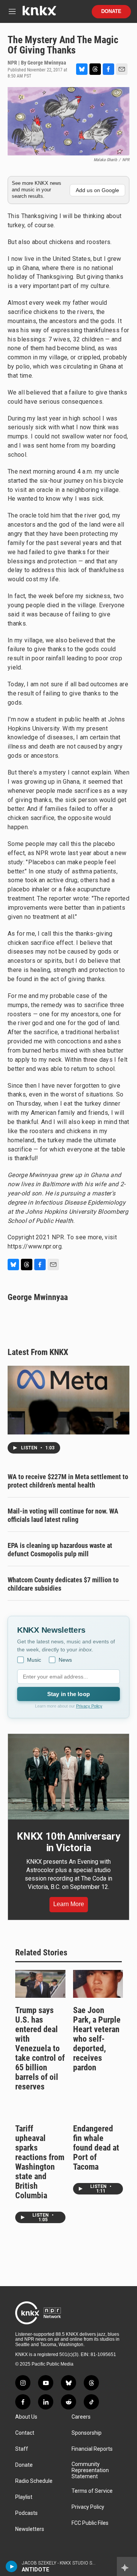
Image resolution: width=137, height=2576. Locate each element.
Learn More (69, 1904)
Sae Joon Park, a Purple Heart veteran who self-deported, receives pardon (97, 2039)
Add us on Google (97, 190)
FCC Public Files (90, 2523)
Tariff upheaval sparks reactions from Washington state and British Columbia (40, 2162)
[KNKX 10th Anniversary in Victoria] (68, 1777)
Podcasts (26, 2513)
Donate (111, 11)
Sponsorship (87, 2433)
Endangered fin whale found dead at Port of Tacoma (96, 2148)
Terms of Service (92, 2491)
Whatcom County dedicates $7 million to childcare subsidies (63, 1584)
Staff (22, 2449)
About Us (26, 2417)
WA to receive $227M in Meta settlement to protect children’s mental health (68, 1481)
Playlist (24, 2497)
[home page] (39, 14)
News (65, 1660)
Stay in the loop (68, 1694)
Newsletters (30, 2529)
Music (34, 1660)
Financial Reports (92, 2449)
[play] (12, 2566)
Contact (25, 2433)
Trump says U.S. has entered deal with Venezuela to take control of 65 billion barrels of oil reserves (40, 2048)
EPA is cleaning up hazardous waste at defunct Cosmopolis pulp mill (60, 1550)
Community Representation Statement (90, 2470)
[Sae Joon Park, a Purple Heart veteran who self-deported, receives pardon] (98, 1984)
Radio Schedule (34, 2481)
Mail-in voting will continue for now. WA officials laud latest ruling (63, 1515)
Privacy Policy (89, 1706)
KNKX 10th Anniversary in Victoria (68, 1842)
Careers (81, 2417)
